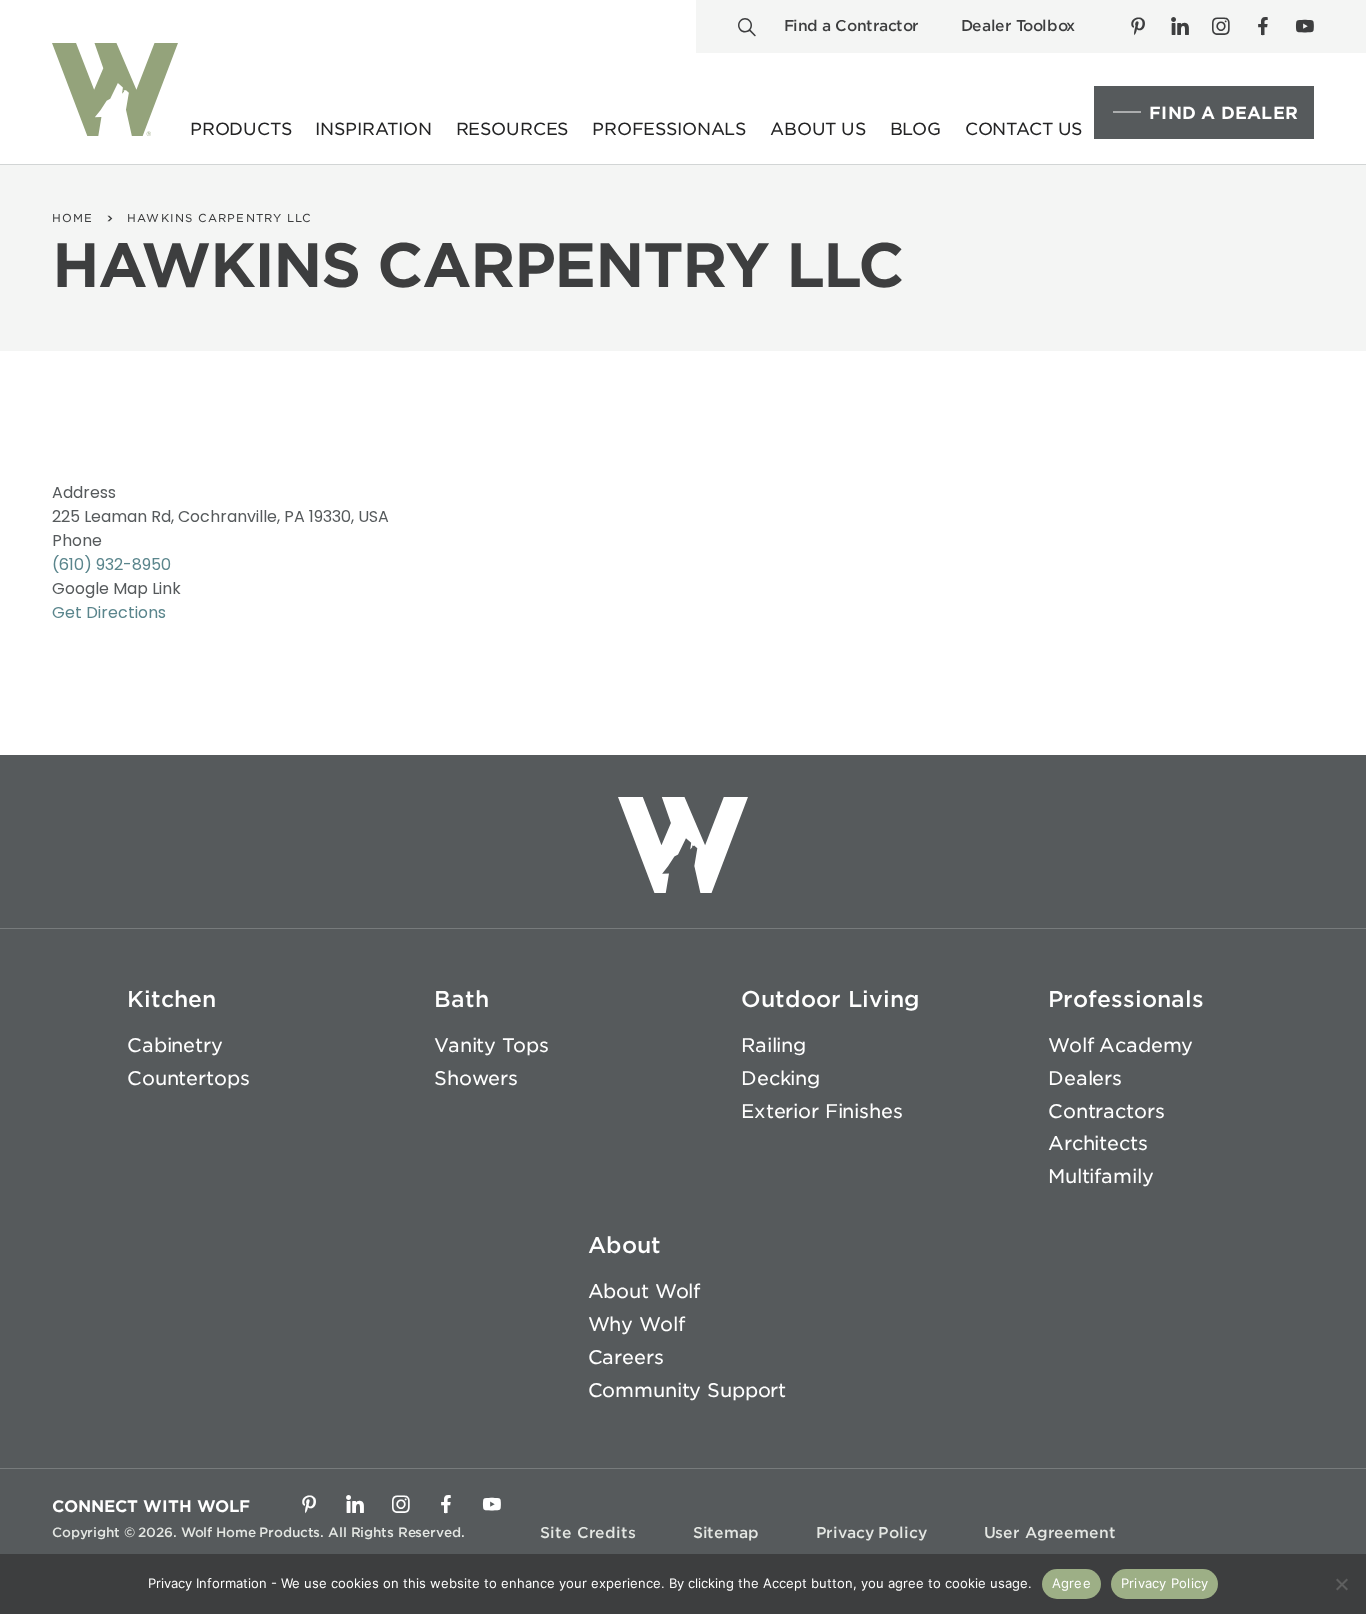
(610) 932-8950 (111, 564)
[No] (1341, 1584)
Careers (626, 1357)
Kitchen (171, 999)
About (624, 1245)
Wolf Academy (1120, 1045)
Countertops (188, 1078)
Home (72, 218)
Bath (461, 999)
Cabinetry (175, 1045)
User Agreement (1050, 1533)
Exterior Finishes (822, 1111)
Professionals (1126, 999)
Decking (780, 1078)
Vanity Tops (491, 1045)
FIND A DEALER (1223, 113)
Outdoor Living (830, 999)
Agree (1071, 1583)
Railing (773, 1045)
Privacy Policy (871, 1533)
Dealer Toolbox (1018, 26)
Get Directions (109, 612)
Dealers (1085, 1078)
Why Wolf (636, 1324)
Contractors (1106, 1111)
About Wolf (644, 1291)
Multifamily (1100, 1176)
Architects (1098, 1143)
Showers (476, 1078)
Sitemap (726, 1533)
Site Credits (587, 1533)
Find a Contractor (851, 26)
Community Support (687, 1390)
